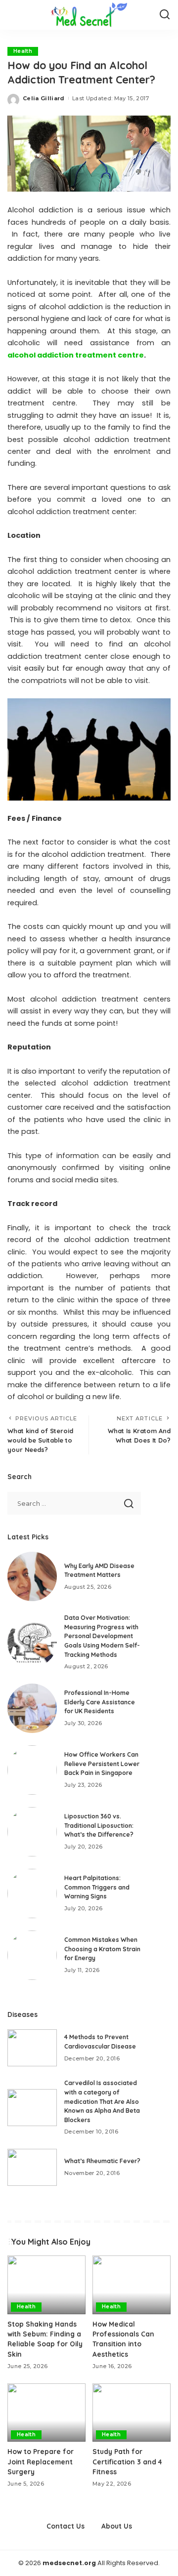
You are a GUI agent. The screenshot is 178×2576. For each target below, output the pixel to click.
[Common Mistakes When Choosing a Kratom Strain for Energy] (32, 1955)
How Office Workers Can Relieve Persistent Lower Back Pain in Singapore (102, 1764)
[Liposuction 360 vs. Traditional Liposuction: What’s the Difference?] (32, 1832)
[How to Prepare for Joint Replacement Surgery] (46, 2413)
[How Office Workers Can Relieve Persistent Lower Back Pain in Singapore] (32, 1770)
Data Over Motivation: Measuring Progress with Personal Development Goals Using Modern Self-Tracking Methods (102, 1636)
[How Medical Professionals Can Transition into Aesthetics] (132, 2285)
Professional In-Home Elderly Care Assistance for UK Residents (100, 1702)
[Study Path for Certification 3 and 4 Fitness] (132, 2413)
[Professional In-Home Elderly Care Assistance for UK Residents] (32, 1708)
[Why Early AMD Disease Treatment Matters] (32, 1576)
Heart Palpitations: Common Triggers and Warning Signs (97, 1887)
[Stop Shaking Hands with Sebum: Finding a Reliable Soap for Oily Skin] (46, 2285)
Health (23, 51)
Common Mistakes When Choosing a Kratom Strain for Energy (102, 1949)
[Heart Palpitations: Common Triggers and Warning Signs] (32, 1893)
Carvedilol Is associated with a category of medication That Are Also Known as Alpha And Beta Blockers (102, 2101)
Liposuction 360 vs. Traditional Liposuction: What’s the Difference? (99, 1825)
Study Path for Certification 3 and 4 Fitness (127, 2461)
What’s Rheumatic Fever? (102, 2161)
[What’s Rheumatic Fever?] (32, 2167)
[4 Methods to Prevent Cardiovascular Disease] (32, 2048)
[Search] (165, 15)
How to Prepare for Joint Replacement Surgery (41, 2461)
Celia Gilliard (44, 98)
